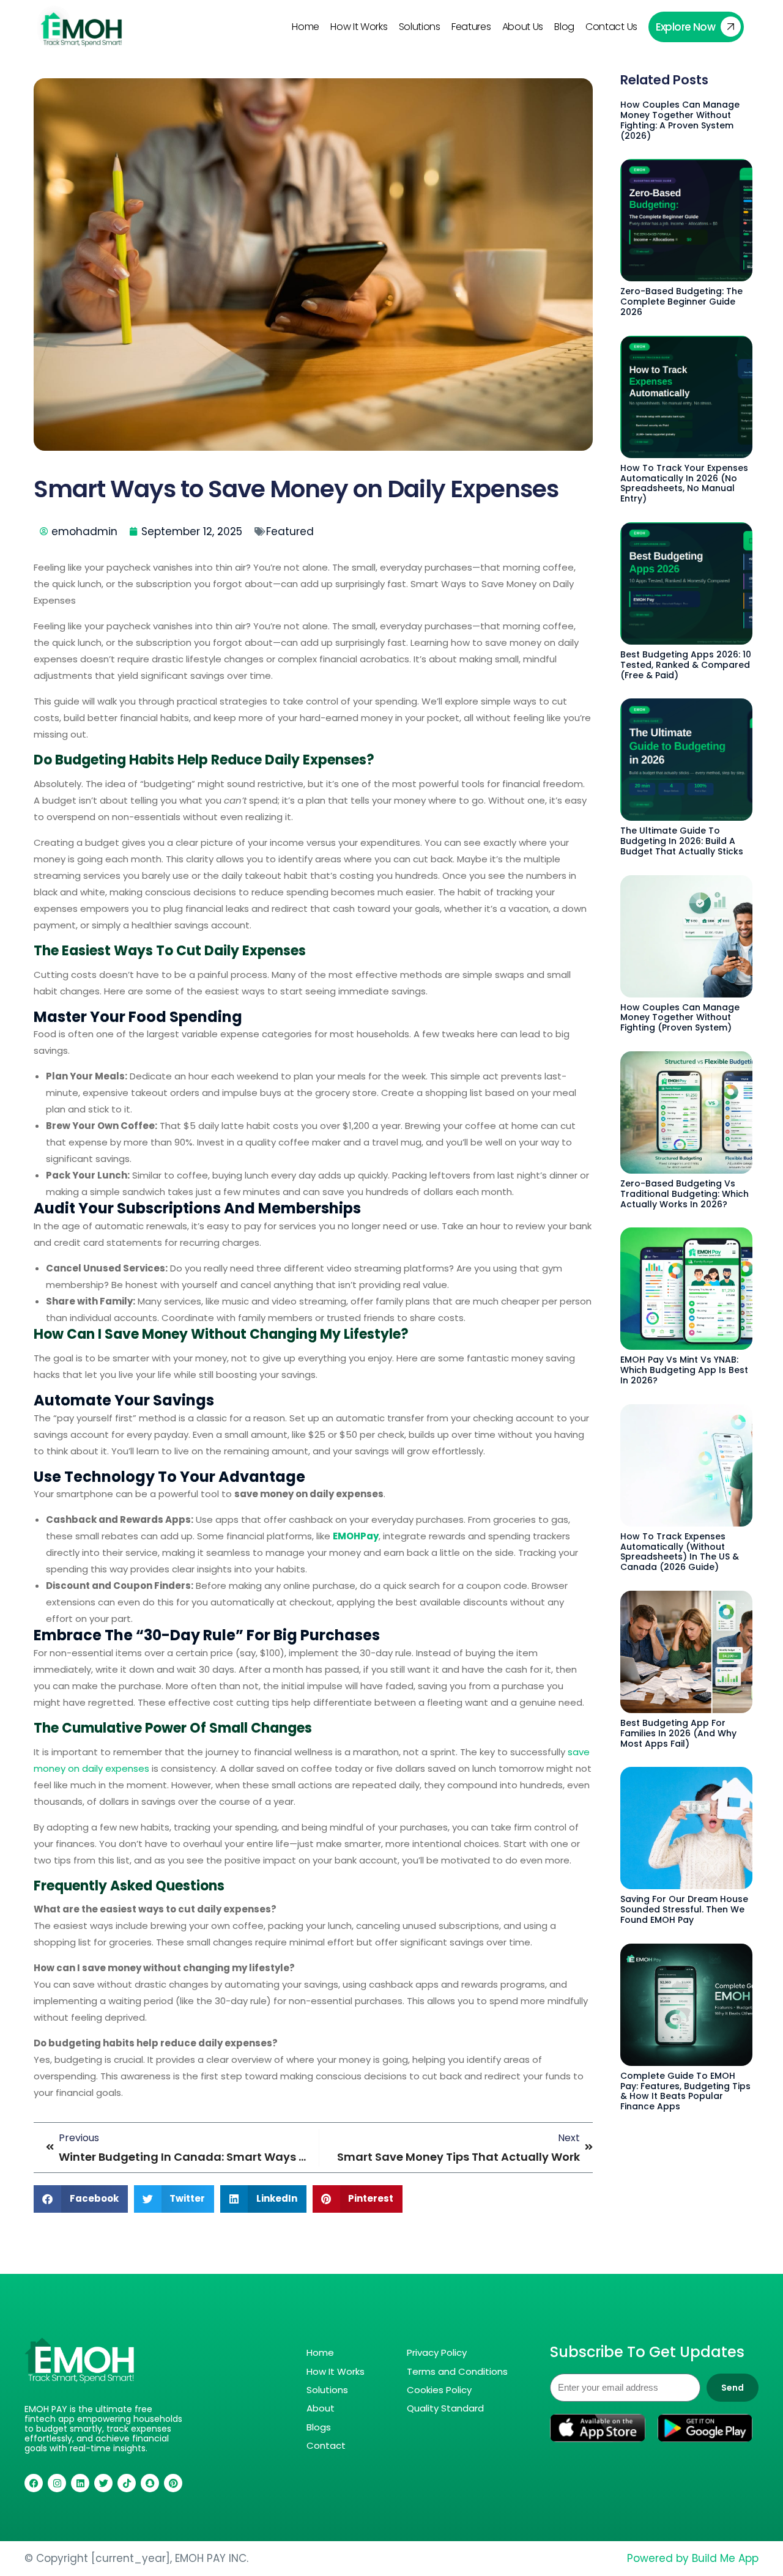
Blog (564, 27)
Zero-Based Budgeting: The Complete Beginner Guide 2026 (681, 302)
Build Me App (725, 2558)
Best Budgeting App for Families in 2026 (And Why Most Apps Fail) (678, 1733)
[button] (81, 2199)
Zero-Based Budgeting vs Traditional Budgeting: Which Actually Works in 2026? (685, 1194)
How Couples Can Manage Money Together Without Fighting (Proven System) (680, 1018)
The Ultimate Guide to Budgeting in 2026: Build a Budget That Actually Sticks (682, 841)
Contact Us (611, 27)
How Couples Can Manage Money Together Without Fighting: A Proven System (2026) (680, 120)
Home (306, 27)
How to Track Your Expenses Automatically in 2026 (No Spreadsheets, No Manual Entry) (684, 483)
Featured (290, 531)
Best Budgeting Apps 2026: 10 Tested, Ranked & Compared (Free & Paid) (686, 665)
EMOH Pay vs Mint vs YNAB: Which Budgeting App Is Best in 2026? (684, 1370)
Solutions (420, 27)
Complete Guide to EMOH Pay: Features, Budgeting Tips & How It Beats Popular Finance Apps (685, 2091)
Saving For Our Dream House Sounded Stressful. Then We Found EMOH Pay (684, 1909)
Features (471, 27)
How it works (359, 27)
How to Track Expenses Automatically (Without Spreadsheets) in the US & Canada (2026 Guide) (680, 1552)
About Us (523, 27)
